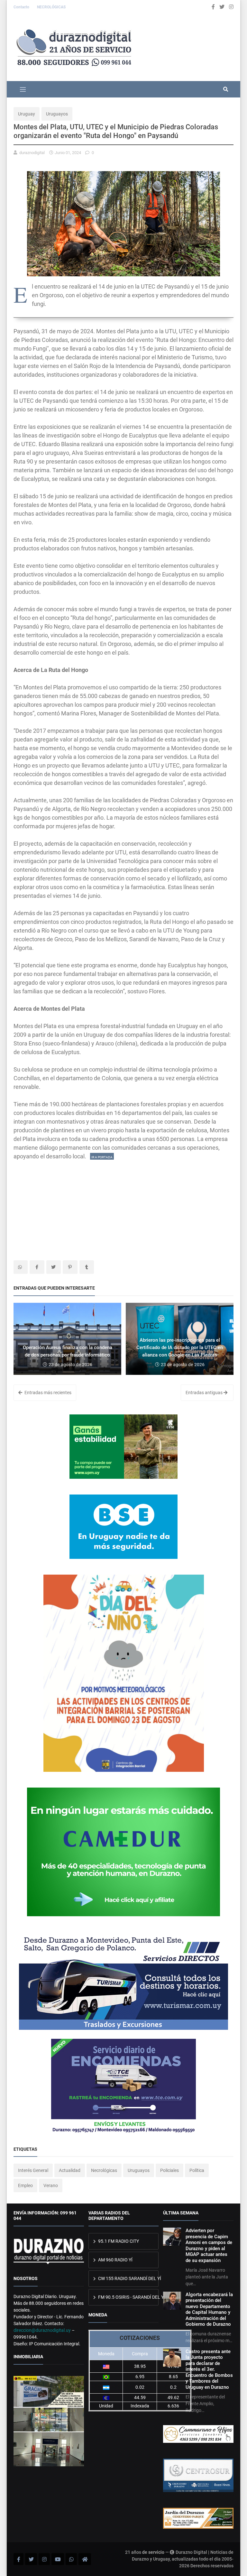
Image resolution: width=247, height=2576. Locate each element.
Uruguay (27, 114)
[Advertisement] (123, 1206)
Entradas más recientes (47, 1393)
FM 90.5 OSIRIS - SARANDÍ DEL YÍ (128, 2297)
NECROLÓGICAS (51, 7)
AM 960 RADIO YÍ (115, 2260)
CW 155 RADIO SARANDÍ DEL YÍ (128, 2278)
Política (197, 2170)
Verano (51, 2185)
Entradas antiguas (205, 1393)
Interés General (33, 2170)
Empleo (25, 2185)
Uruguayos (57, 114)
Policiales (169, 2170)
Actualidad (70, 2170)
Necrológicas (104, 2170)
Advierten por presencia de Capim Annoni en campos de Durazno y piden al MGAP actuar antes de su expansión (209, 2245)
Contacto (22, 7)
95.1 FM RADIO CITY (118, 2241)
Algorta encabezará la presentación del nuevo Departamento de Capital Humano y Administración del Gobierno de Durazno (209, 2309)
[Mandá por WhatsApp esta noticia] (21, 1267)
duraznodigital (32, 153)
